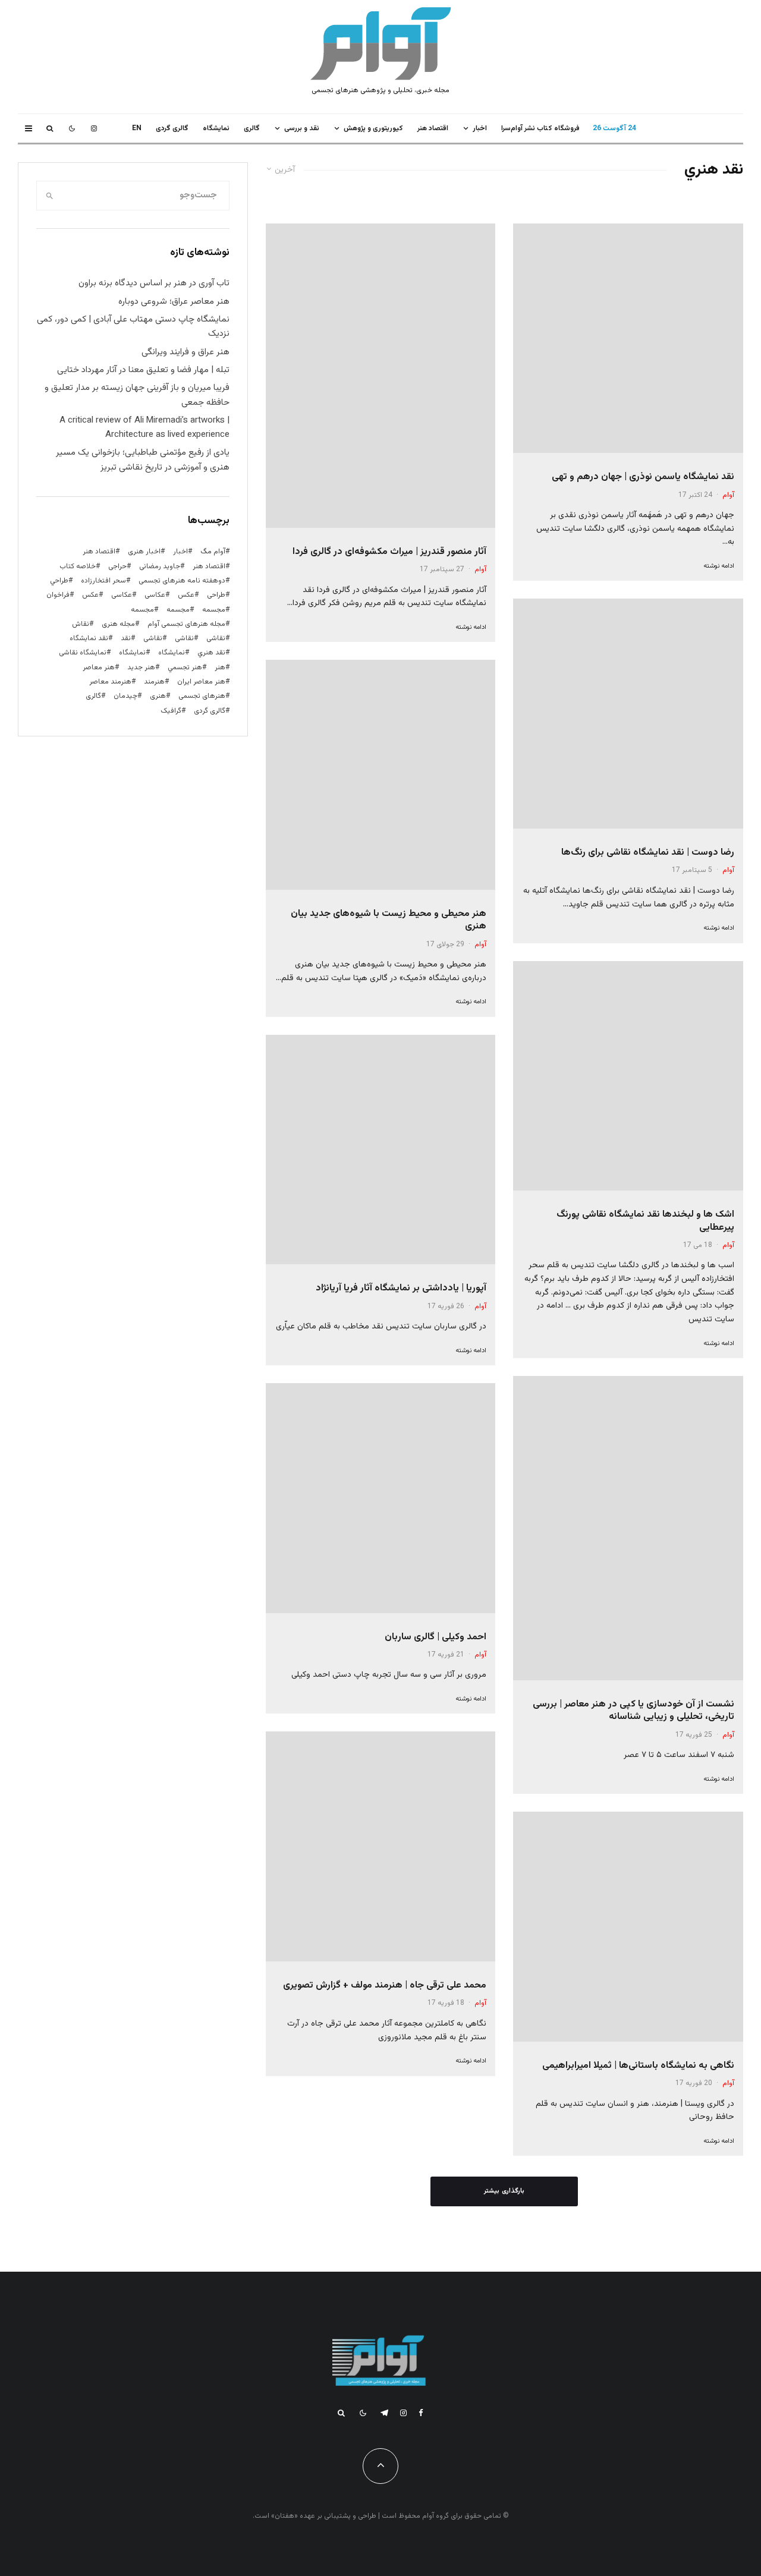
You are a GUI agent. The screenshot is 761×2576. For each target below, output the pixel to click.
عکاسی (155, 595)
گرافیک (171, 711)
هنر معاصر (99, 667)
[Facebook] (421, 2413)
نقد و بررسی (302, 128)
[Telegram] (384, 2413)
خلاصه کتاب (78, 566)
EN (137, 128)
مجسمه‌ (142, 610)
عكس (186, 595)
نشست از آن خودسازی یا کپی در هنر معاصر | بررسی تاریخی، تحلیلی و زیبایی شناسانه (633, 1711)
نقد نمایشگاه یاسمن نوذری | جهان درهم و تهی (643, 477)
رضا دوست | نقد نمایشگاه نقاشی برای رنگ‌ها (648, 853)
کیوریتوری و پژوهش (373, 128)
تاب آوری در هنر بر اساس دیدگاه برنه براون (154, 283)
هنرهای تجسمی (202, 696)
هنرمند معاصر (110, 682)
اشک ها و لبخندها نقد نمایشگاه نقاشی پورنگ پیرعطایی (645, 1221)
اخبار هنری (144, 552)
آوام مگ (213, 552)
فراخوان (58, 595)
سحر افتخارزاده (103, 581)
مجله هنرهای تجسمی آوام (186, 624)
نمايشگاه (216, 128)
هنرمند (154, 682)
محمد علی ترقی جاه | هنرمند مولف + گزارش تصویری (385, 1985)
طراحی (216, 595)
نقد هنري (211, 653)
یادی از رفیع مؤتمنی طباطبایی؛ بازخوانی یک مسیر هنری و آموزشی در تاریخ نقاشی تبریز (143, 460)
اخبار (480, 128)
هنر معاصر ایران (201, 682)
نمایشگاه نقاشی (83, 653)
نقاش (81, 624)
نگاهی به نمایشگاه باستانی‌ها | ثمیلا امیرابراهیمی (638, 2066)
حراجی (117, 566)
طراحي (59, 581)
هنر (220, 667)
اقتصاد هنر (433, 128)
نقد (126, 638)
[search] (50, 196)
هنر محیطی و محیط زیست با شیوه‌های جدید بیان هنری (389, 920)
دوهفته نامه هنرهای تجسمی (182, 581)
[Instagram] (94, 128)
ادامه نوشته (719, 566)
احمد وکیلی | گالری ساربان (435, 1637)
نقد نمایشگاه (89, 638)
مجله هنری (118, 624)
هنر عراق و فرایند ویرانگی (185, 352)
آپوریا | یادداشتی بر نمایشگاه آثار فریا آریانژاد (401, 1288)
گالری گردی (172, 128)
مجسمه (214, 610)
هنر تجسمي (185, 667)
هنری (158, 696)
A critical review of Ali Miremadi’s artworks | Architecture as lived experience (144, 428)
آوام (728, 495)
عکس (90, 595)
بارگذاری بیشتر (504, 2191)
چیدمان (125, 696)
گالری (252, 128)
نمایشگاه (132, 653)
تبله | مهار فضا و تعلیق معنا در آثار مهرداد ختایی (143, 370)
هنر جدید (141, 667)
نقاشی (216, 638)
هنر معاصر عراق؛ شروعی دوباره (174, 302)
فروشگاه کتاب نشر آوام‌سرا (540, 128)
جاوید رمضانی (160, 566)
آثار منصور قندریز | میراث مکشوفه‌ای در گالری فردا (389, 552)
